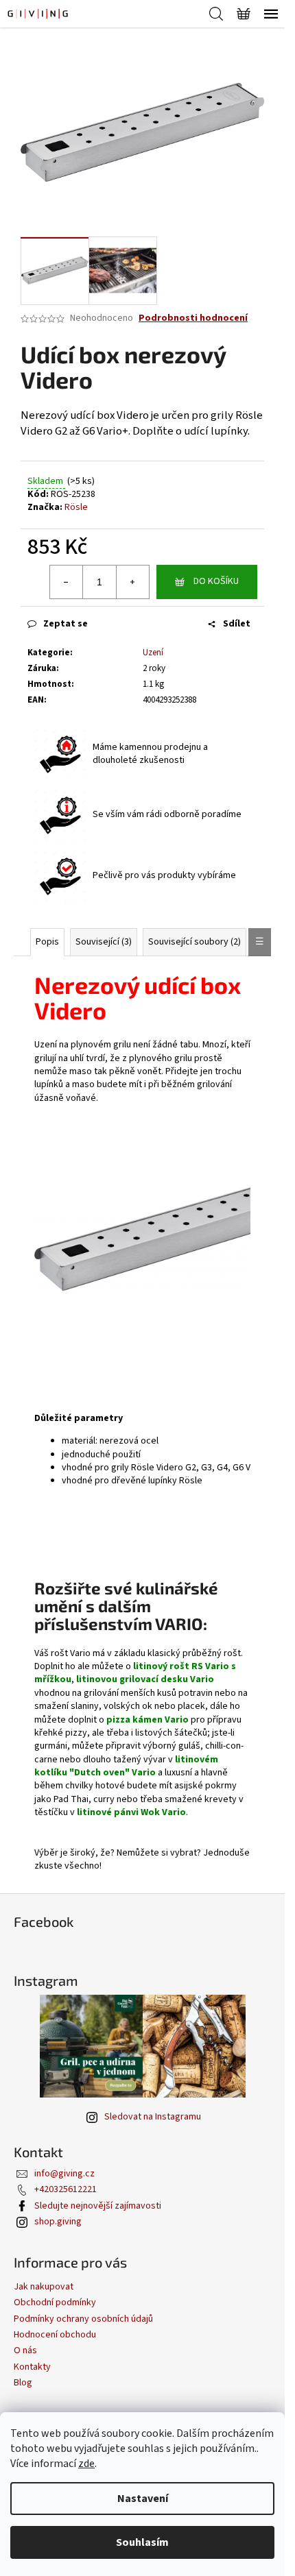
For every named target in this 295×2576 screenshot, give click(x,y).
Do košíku (216, 581)
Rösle (76, 507)
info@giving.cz (64, 2174)
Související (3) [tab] (104, 942)
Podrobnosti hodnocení (193, 318)
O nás (25, 2350)
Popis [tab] (47, 942)
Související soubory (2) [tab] (194, 942)
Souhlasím (142, 2542)
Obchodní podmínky (55, 2302)
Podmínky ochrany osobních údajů (83, 2319)
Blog (23, 2383)
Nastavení (143, 2499)
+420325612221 (66, 2189)
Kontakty (32, 2367)
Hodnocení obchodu (55, 2335)
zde (86, 2464)
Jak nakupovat (44, 2287)
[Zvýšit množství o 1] (132, 582)
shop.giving (58, 2222)
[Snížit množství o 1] (67, 582)
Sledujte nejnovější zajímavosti (98, 2206)
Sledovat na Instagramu (153, 2117)
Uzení (153, 653)
